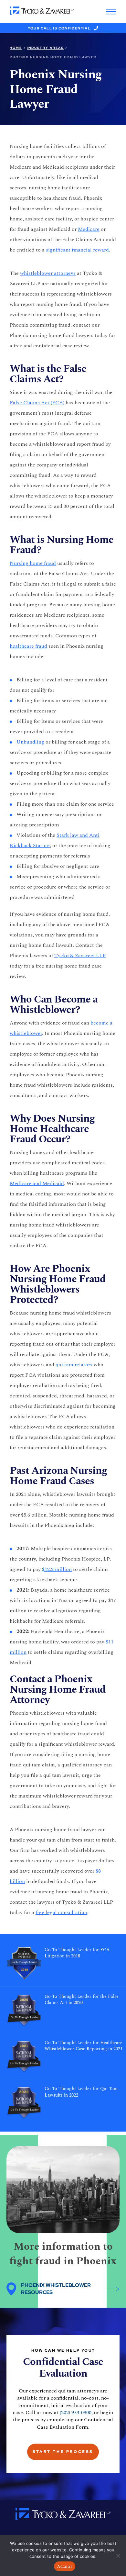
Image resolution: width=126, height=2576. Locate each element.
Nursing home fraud (33, 563)
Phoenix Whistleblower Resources (56, 2289)
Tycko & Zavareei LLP (80, 956)
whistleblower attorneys (48, 273)
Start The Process (63, 2452)
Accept (65, 2566)
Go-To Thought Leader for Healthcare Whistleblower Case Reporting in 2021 (84, 2046)
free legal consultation (61, 1912)
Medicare (89, 229)
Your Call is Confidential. (60, 28)
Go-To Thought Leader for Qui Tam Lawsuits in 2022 (81, 2092)
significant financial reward (77, 250)
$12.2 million (57, 1569)
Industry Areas (45, 48)
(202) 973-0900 (76, 2413)
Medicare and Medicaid (37, 1183)
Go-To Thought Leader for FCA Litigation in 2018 (77, 1953)
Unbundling (30, 742)
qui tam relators (74, 1365)
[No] (118, 2556)
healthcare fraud (28, 646)
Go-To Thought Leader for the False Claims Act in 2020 (82, 2000)
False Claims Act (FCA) (37, 403)
